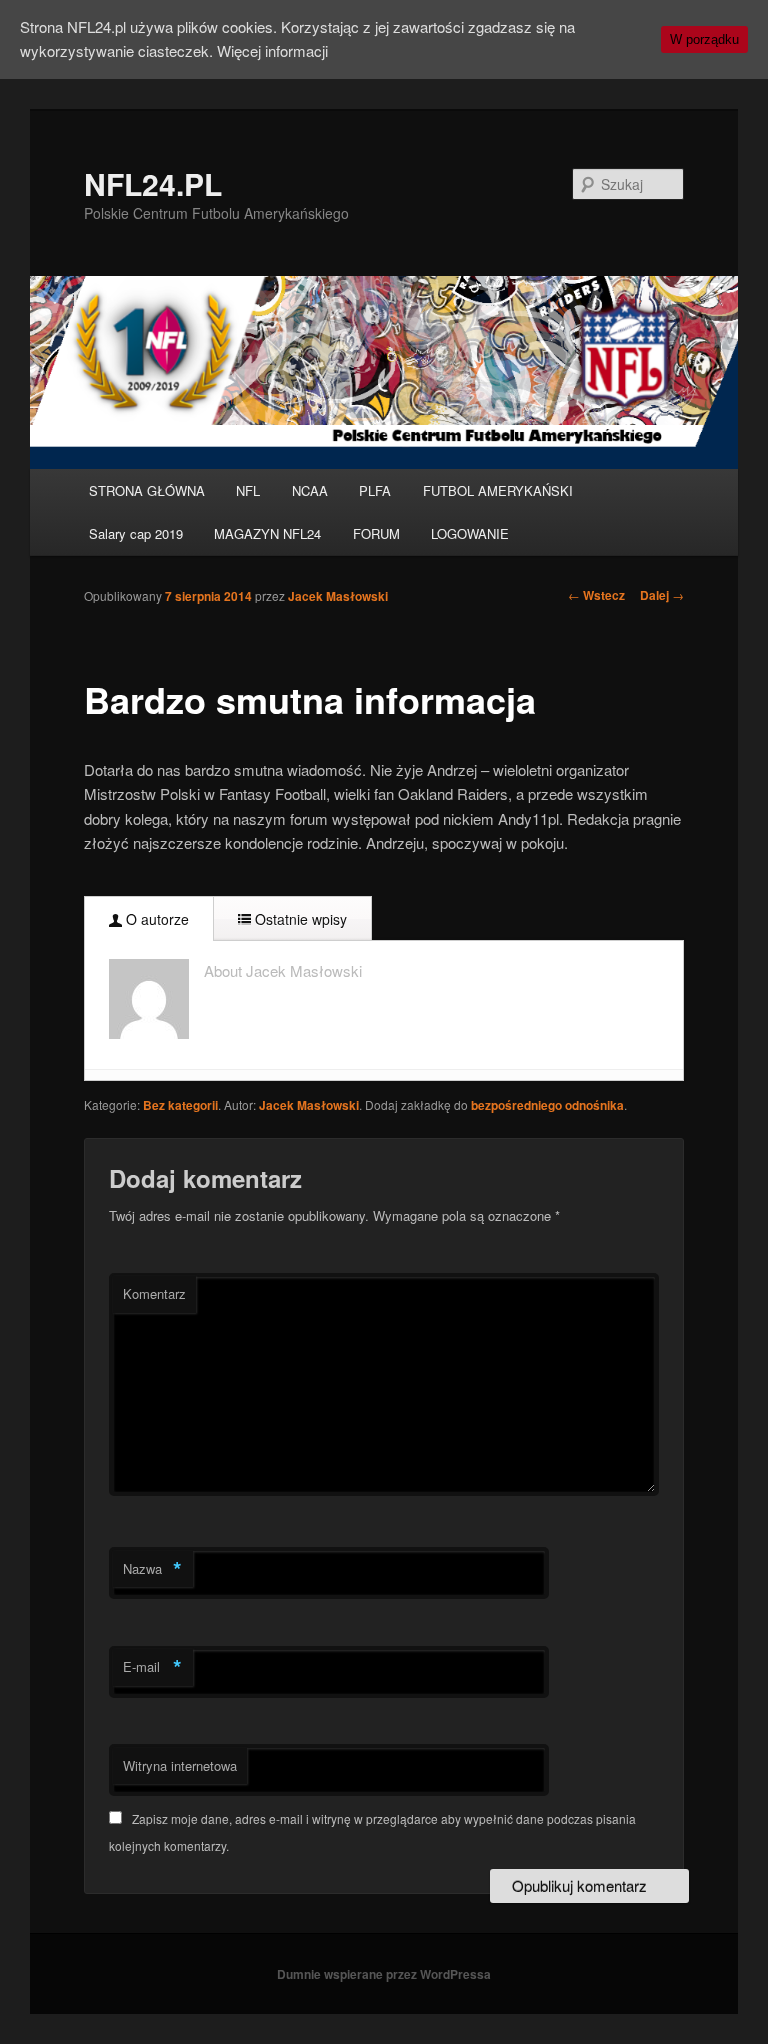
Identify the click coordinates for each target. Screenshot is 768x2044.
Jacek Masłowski (338, 596)
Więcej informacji (272, 50)
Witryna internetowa (180, 1765)
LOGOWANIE (470, 533)
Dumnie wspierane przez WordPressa (384, 1974)
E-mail (152, 1667)
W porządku (704, 39)
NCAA (310, 490)
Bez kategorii (180, 1105)
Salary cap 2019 (136, 533)
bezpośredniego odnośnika (547, 1105)
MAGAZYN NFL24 (267, 533)
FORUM (376, 533)
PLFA (375, 490)
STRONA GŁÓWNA (147, 490)
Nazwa (152, 1569)
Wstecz (596, 595)
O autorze (155, 919)
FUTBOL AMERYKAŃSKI (498, 490)
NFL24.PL (153, 183)
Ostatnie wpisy (299, 919)
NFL (248, 490)
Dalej (662, 595)
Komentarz (154, 1293)
